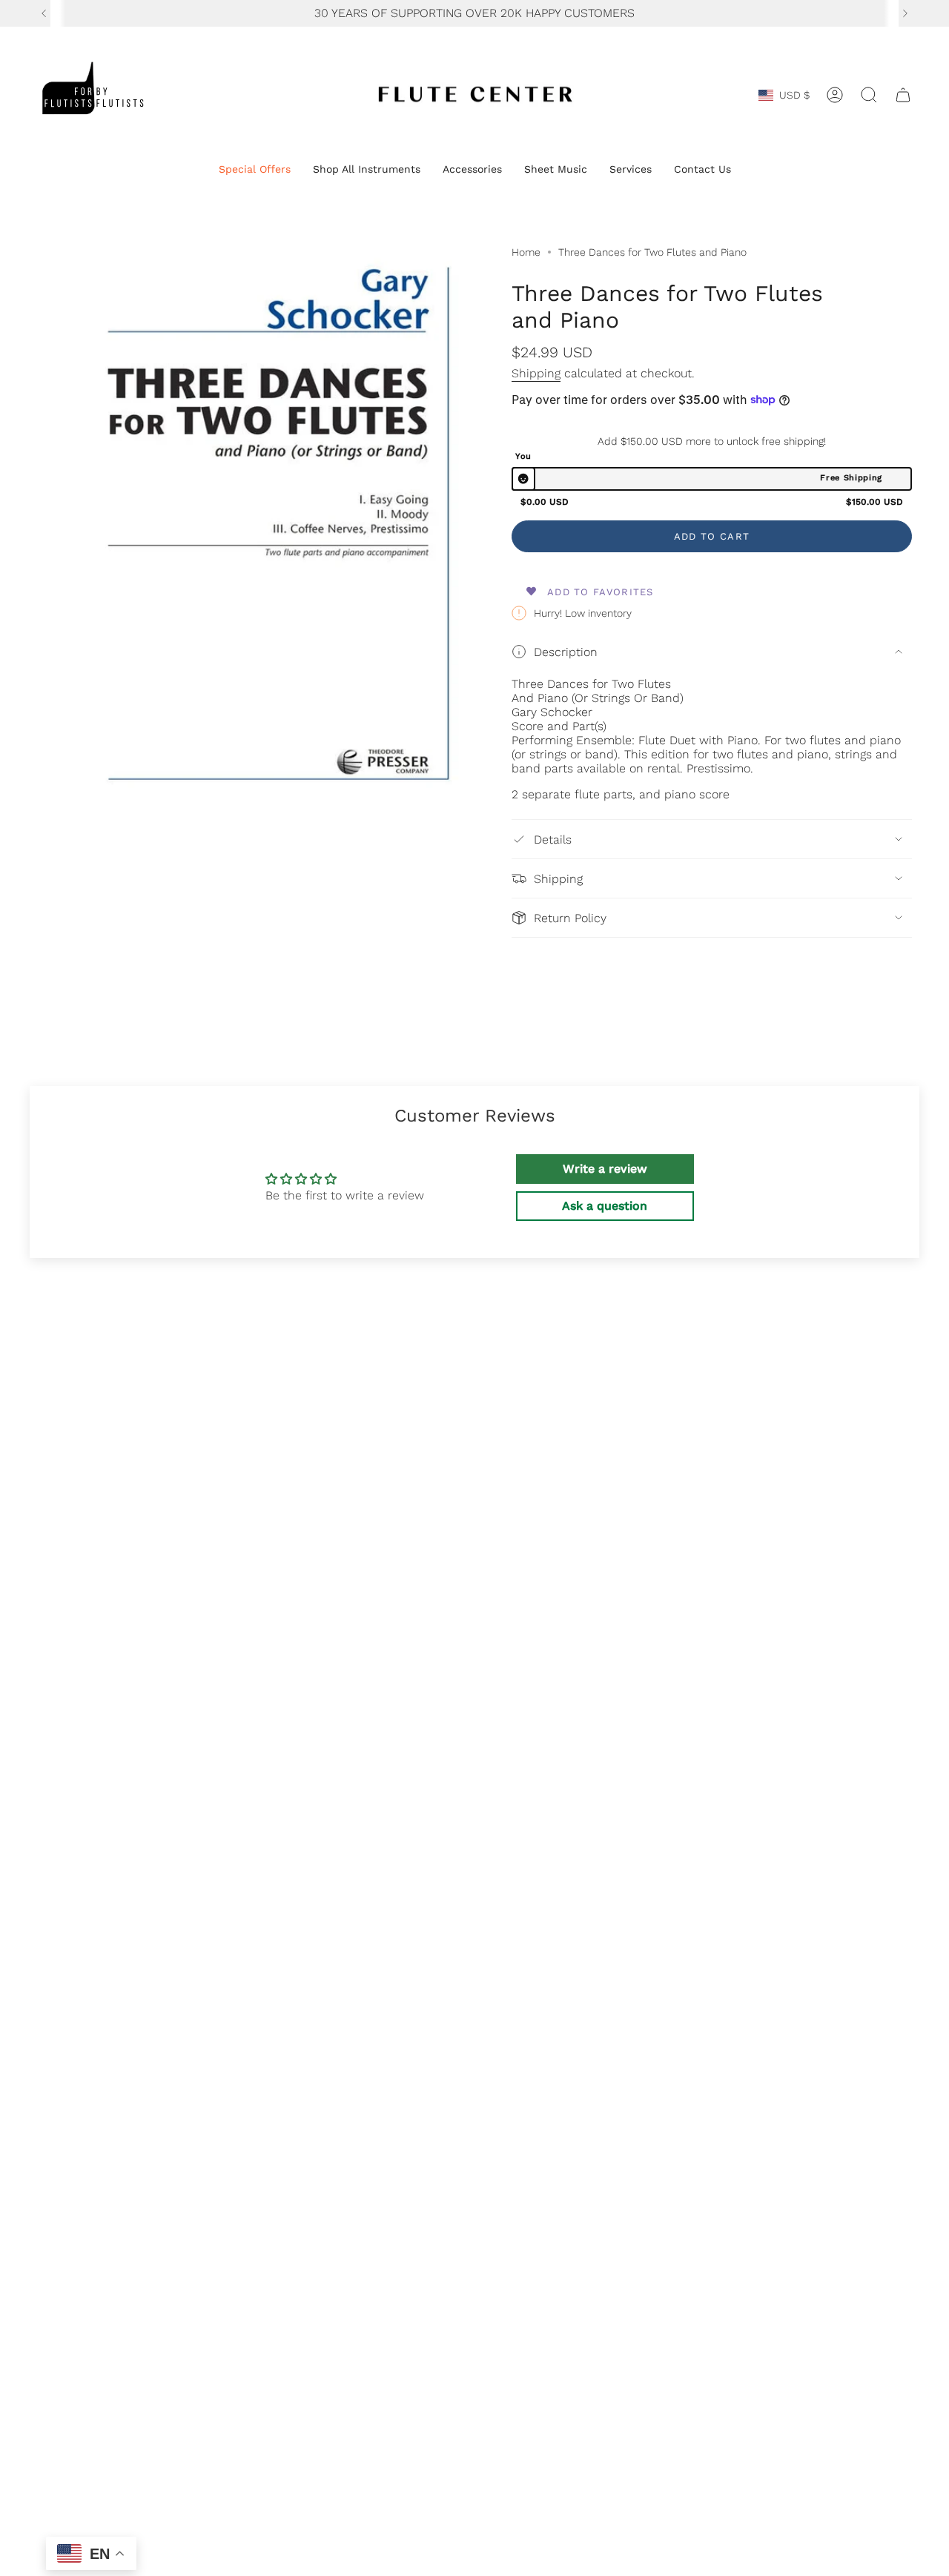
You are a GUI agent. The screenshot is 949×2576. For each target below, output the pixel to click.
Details (553, 840)
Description (566, 652)
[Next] (905, 13)
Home (526, 252)
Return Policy (570, 918)
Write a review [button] (605, 1169)
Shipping (536, 373)
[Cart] (903, 95)
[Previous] (44, 13)
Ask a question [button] (605, 1206)
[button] (255, 170)
